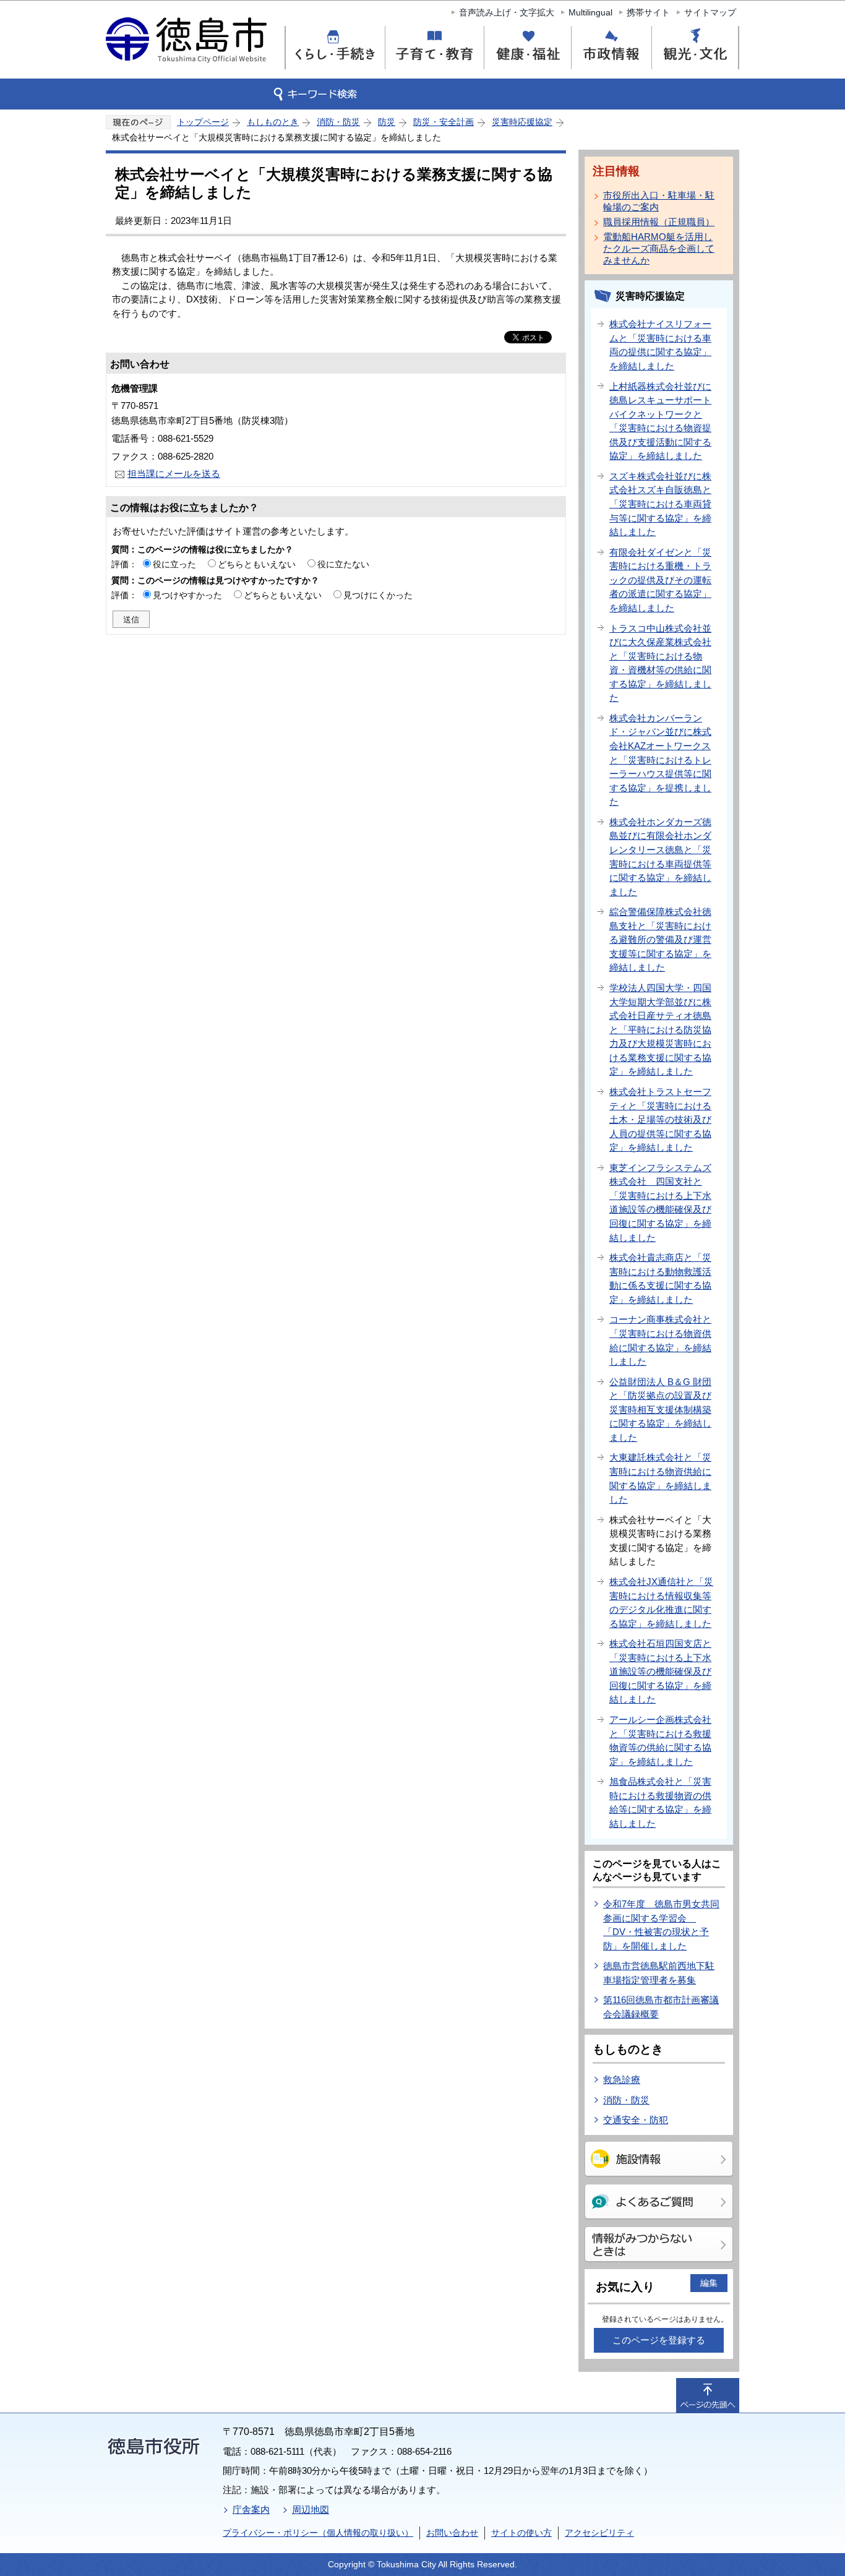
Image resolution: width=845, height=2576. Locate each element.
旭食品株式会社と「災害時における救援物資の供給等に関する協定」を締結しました (660, 1802)
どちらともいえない (257, 564)
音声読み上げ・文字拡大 (507, 12)
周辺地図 (311, 2509)
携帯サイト (648, 12)
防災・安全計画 (444, 122)
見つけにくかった (378, 595)
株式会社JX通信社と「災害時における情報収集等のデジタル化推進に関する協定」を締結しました (661, 1603)
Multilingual (590, 12)
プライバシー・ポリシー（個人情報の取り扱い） (318, 2533)
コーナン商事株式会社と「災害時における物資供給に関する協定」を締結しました (660, 1340)
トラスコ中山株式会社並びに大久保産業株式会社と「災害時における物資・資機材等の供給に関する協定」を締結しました (660, 663)
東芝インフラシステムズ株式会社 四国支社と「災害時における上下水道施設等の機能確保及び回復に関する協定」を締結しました (660, 1203)
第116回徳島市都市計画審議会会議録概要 (661, 2007)
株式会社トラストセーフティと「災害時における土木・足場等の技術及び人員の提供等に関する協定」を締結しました (660, 1119)
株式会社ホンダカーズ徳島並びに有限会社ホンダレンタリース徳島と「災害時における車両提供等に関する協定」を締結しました (660, 857)
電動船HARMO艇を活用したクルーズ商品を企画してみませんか (659, 248)
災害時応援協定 (522, 122)
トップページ (203, 122)
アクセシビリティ (599, 2533)
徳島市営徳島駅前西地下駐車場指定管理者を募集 (659, 1973)
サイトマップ (710, 12)
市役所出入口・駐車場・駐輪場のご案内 (659, 201)
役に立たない (343, 564)
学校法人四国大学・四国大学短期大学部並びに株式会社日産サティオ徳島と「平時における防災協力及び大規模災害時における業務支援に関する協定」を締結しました (660, 1029)
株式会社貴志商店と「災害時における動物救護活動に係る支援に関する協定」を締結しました (660, 1278)
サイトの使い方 (521, 2533)
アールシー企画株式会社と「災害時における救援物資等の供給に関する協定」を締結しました (660, 1741)
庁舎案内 (251, 2509)
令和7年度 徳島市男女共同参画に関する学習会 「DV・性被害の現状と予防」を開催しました (661, 1925)
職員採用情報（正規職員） (659, 222)
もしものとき (273, 122)
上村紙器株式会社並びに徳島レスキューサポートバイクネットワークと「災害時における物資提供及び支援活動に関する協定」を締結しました (660, 421)
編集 (709, 2283)
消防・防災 (338, 122)
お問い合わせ (452, 2533)
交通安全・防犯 (636, 2120)
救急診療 (622, 2080)
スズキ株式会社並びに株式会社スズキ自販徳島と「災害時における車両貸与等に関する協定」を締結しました (660, 504)
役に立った (174, 564)
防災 (387, 122)
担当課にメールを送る (174, 474)
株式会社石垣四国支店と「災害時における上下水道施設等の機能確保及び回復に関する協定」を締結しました (660, 1671)
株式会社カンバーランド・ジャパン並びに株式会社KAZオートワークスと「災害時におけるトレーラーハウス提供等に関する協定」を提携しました (660, 760)
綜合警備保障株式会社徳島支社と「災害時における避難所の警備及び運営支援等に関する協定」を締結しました (660, 939)
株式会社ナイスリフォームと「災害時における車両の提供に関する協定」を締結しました (660, 345)
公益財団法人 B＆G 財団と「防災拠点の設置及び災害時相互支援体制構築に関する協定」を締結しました (660, 1410)
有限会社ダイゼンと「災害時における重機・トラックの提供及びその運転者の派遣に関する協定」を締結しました (660, 580)
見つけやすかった (187, 595)
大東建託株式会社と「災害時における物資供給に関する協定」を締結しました (660, 1478)
